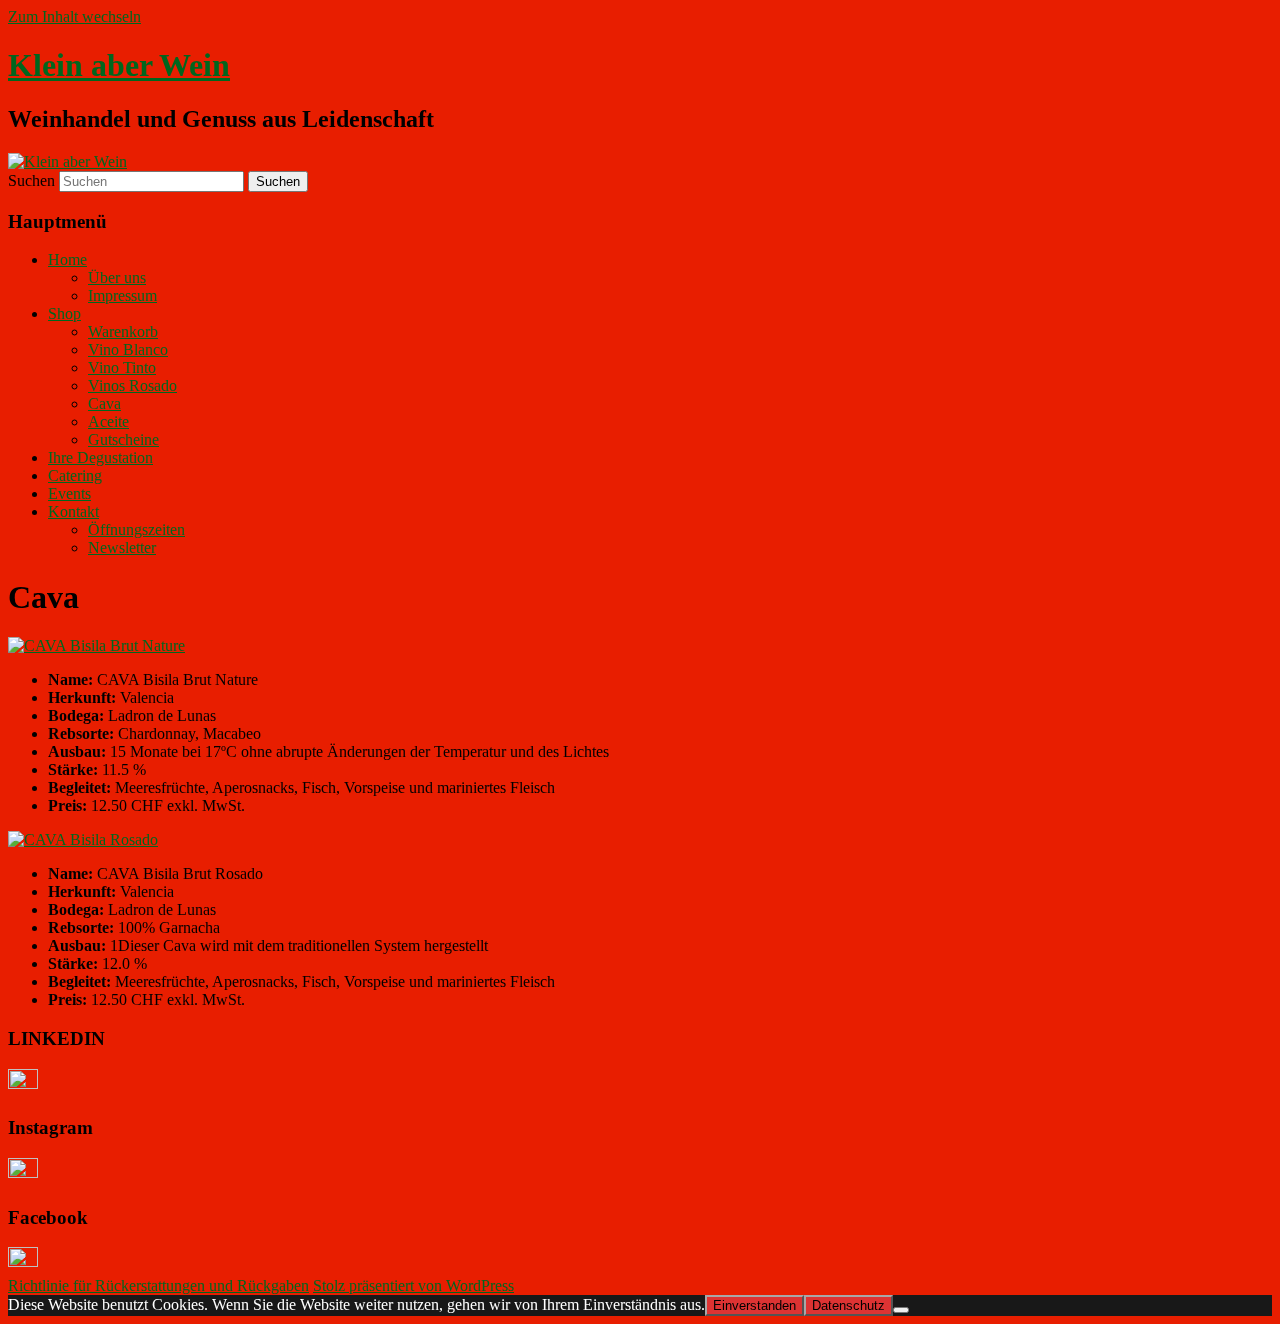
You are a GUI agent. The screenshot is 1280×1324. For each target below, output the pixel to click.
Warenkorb (123, 331)
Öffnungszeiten (136, 529)
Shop (64, 313)
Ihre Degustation (100, 457)
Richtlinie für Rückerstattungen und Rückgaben (158, 1285)
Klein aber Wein (119, 65)
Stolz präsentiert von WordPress (413, 1285)
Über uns (117, 277)
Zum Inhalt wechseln (74, 16)
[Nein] (901, 1310)
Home (67, 259)
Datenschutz (848, 1305)
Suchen (31, 180)
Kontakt (73, 511)
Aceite (108, 421)
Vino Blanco (128, 349)
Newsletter (122, 547)
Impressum (122, 295)
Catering (75, 475)
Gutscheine (123, 439)
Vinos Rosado (132, 385)
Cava (104, 403)
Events (69, 493)
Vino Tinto (122, 367)
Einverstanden (754, 1305)
